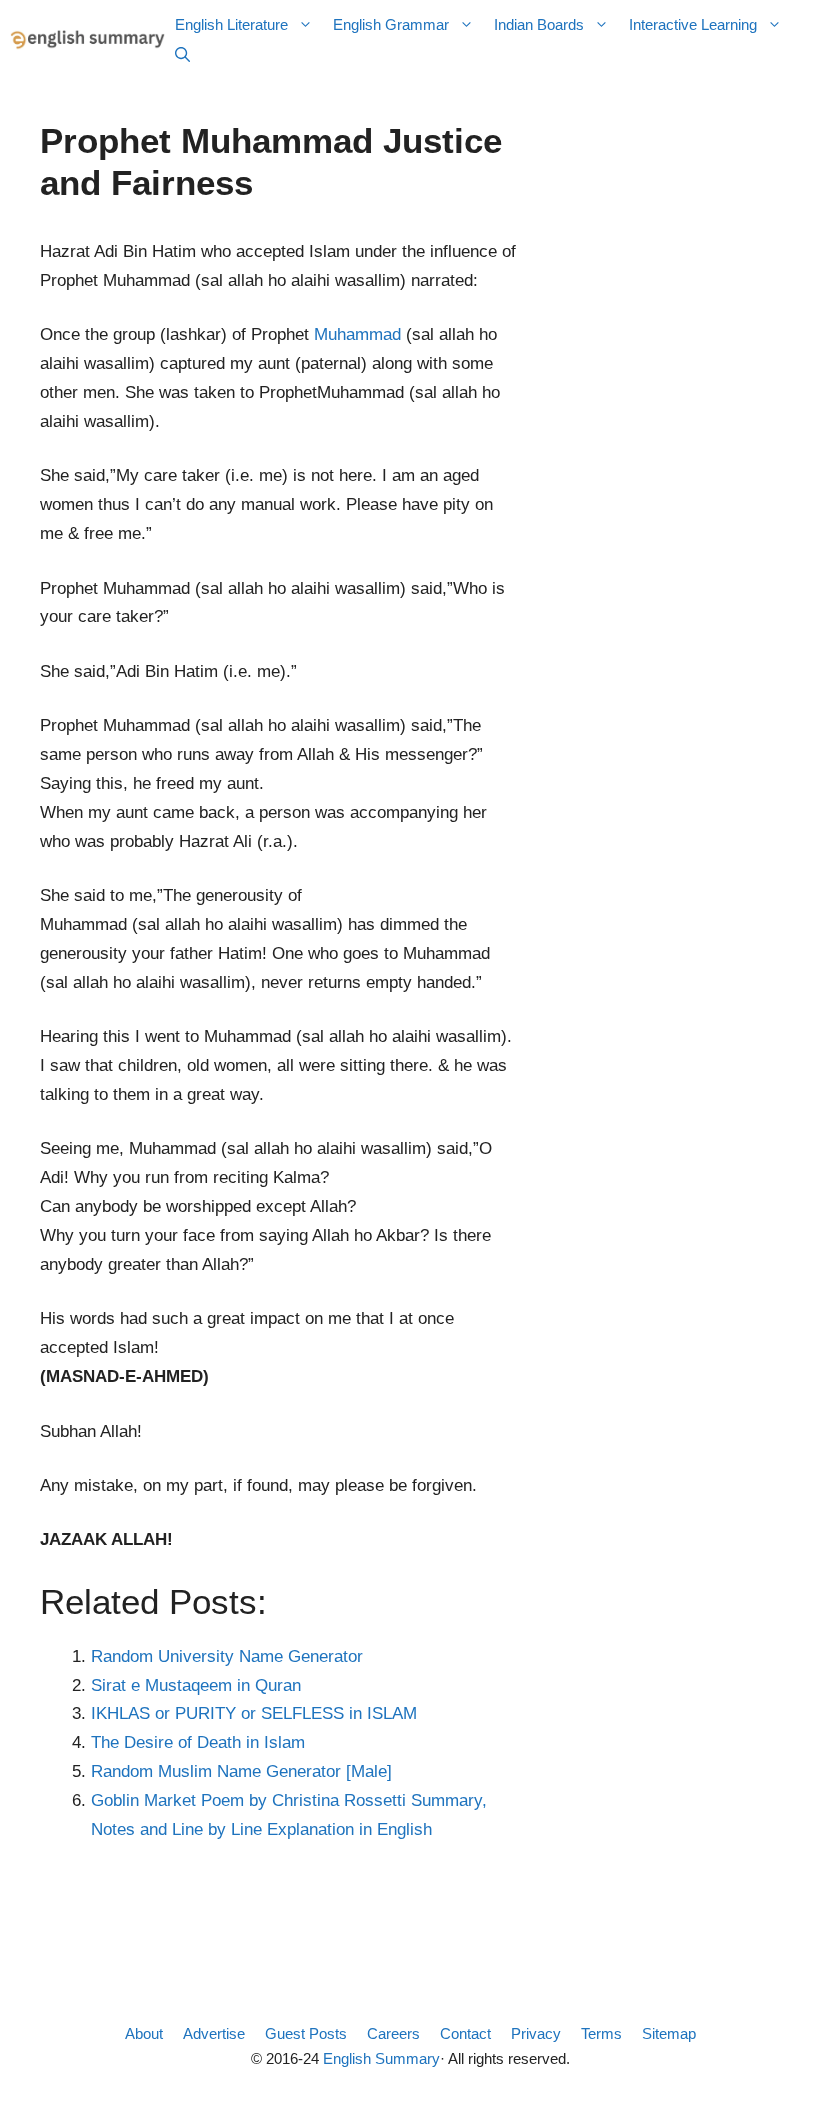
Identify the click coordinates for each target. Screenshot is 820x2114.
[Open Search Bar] (182, 55)
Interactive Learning (693, 24)
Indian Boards (539, 24)
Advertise (214, 2033)
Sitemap (669, 2033)
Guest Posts (306, 2033)
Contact (465, 2033)
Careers (393, 2033)
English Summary (381, 2058)
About (144, 2033)
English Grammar (391, 24)
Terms (601, 2033)
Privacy (536, 2033)
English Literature (231, 24)
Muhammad (357, 334)
